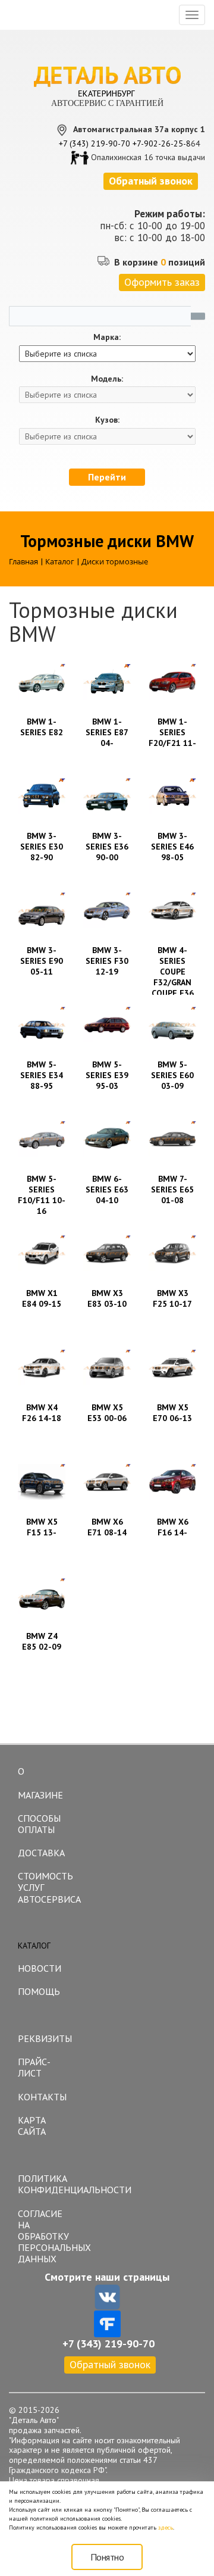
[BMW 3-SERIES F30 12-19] (107, 910)
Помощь (39, 1991)
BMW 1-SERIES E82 (42, 727)
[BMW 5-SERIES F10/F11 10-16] (42, 1139)
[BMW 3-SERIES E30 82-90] (42, 796)
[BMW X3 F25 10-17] (172, 1253)
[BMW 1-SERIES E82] (42, 682)
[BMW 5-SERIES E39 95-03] (107, 1025)
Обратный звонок (110, 2364)
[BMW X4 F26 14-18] (42, 1367)
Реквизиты (45, 2038)
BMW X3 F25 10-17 (172, 1298)
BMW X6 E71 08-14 (107, 1527)
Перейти (107, 477)
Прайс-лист (34, 2067)
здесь (166, 2527)
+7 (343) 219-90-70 (95, 143)
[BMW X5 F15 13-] (42, 1482)
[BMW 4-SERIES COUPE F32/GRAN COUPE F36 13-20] (172, 910)
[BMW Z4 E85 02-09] (42, 1596)
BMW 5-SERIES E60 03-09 (172, 1075)
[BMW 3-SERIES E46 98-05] (172, 796)
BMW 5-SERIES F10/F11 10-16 (42, 1195)
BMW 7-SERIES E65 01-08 (172, 1189)
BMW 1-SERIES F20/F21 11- (172, 732)
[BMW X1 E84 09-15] (42, 1253)
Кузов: (107, 420)
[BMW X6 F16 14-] (172, 1482)
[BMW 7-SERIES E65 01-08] (172, 1139)
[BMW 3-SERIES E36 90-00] (107, 796)
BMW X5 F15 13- (42, 1527)
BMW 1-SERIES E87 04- (107, 732)
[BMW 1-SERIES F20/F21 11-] (172, 682)
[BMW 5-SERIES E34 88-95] (42, 1025)
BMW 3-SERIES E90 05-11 (42, 961)
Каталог (34, 1946)
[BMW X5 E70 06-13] (172, 1367)
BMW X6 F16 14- (173, 1527)
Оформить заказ (162, 282)
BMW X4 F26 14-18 (42, 1413)
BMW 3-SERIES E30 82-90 (42, 847)
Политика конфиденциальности (45, 2184)
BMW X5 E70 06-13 (172, 1413)
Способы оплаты (39, 1824)
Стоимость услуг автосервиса (45, 1887)
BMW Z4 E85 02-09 (42, 1641)
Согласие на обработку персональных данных (45, 2236)
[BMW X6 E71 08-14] (107, 1482)
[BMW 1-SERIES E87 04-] (107, 682)
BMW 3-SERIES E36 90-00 (107, 847)
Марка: (107, 337)
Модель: (107, 379)
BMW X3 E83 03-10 (107, 1298)
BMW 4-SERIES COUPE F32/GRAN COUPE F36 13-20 (173, 977)
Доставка (41, 1853)
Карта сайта (32, 2126)
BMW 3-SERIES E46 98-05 (172, 847)
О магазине (40, 1783)
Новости (40, 1968)
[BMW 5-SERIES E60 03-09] (172, 1025)
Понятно (107, 2557)
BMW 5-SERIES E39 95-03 (107, 1075)
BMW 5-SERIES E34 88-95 (42, 1075)
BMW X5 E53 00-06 (107, 1413)
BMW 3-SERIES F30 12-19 (107, 961)
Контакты (42, 2097)
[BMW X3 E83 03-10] (107, 1253)
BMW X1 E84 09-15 (42, 1298)
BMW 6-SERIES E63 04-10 (107, 1189)
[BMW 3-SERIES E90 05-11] (42, 910)
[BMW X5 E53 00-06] (107, 1367)
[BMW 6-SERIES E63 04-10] (107, 1139)
